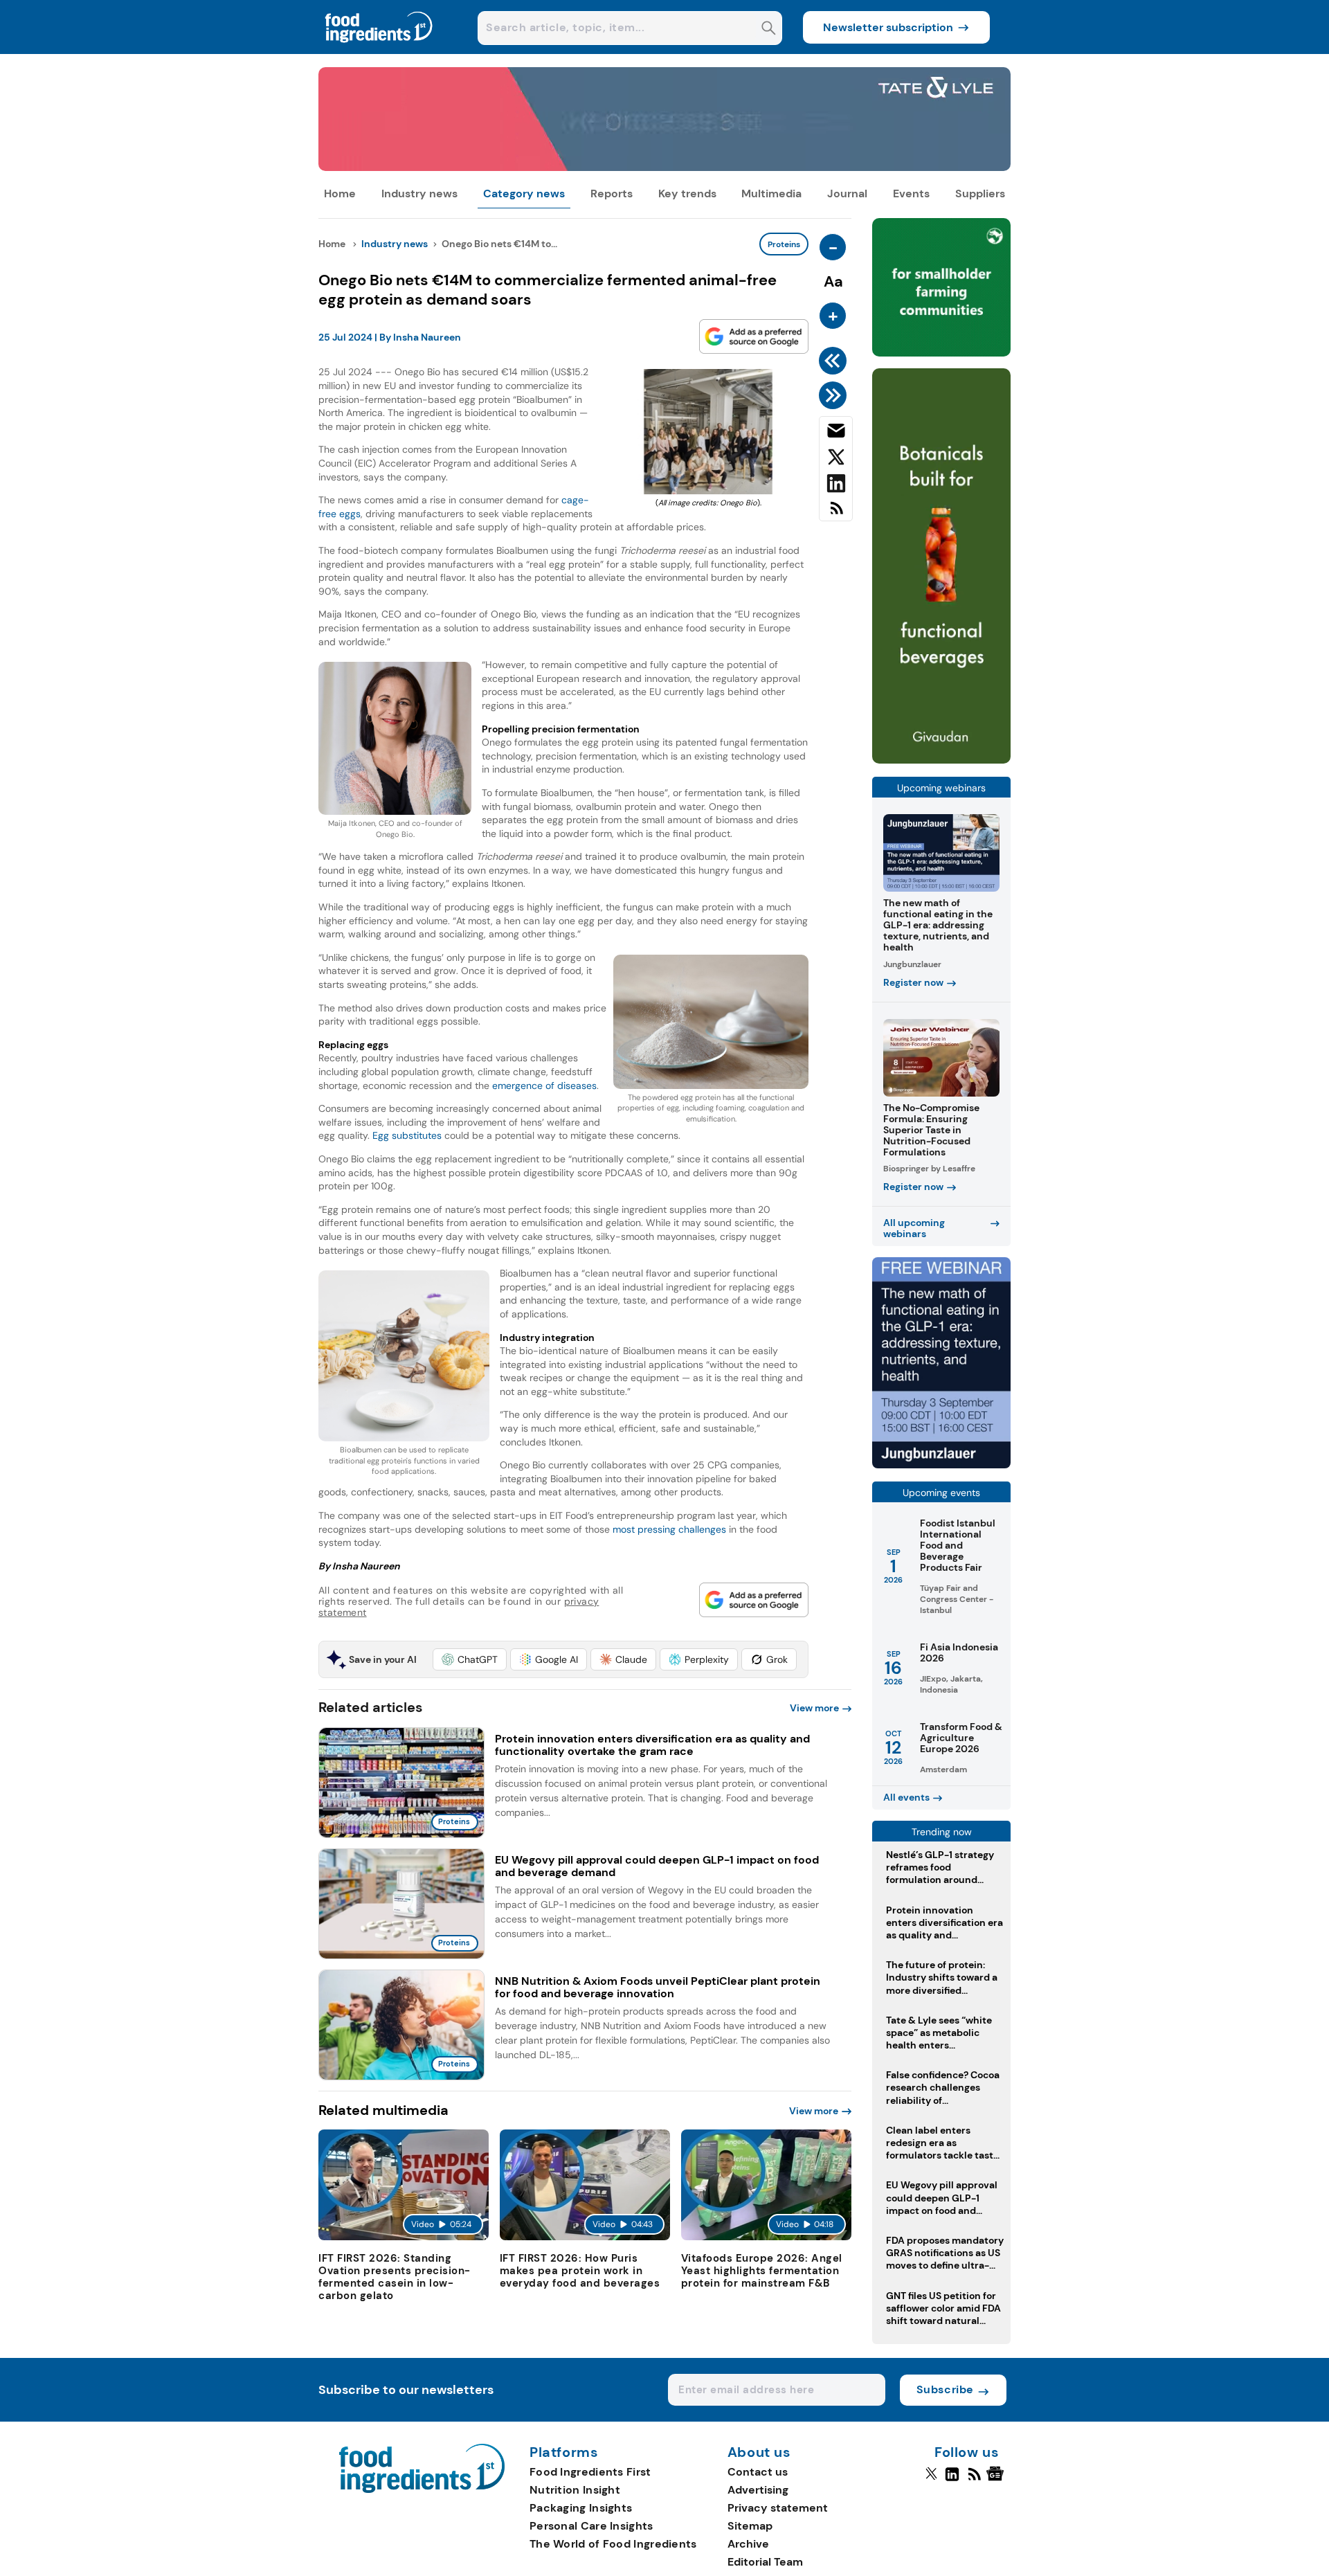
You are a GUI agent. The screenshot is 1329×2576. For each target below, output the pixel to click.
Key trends (687, 193)
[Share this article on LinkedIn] (836, 486)
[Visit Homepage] (379, 50)
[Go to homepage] (422, 2489)
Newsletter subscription (888, 27)
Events (911, 193)
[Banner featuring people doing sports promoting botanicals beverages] (941, 760)
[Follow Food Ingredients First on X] (931, 2480)
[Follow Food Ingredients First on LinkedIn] (952, 2480)
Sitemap (750, 2526)
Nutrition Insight (575, 2490)
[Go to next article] (835, 395)
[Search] (769, 29)
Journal (847, 193)
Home (340, 193)
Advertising (758, 2490)
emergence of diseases (544, 1086)
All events (906, 1797)
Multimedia (771, 193)
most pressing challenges (669, 1529)
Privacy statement (778, 2508)
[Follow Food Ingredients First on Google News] (997, 2480)
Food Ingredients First (590, 2472)
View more (814, 1708)
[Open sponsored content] (664, 167)
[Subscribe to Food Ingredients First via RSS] (836, 513)
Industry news (419, 193)
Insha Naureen (427, 337)
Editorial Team (765, 2562)
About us (759, 2453)
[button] (470, 1659)
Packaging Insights (581, 2508)
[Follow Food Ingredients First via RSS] (974, 2480)
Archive (748, 2544)
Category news (524, 193)
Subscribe (945, 2389)
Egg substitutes (407, 1135)
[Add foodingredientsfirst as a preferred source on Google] (754, 336)
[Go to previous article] (835, 361)
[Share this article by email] (836, 433)
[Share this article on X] (836, 460)
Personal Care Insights (591, 2526)
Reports (612, 193)
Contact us (758, 2472)
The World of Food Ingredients (613, 2544)
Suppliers (980, 193)
